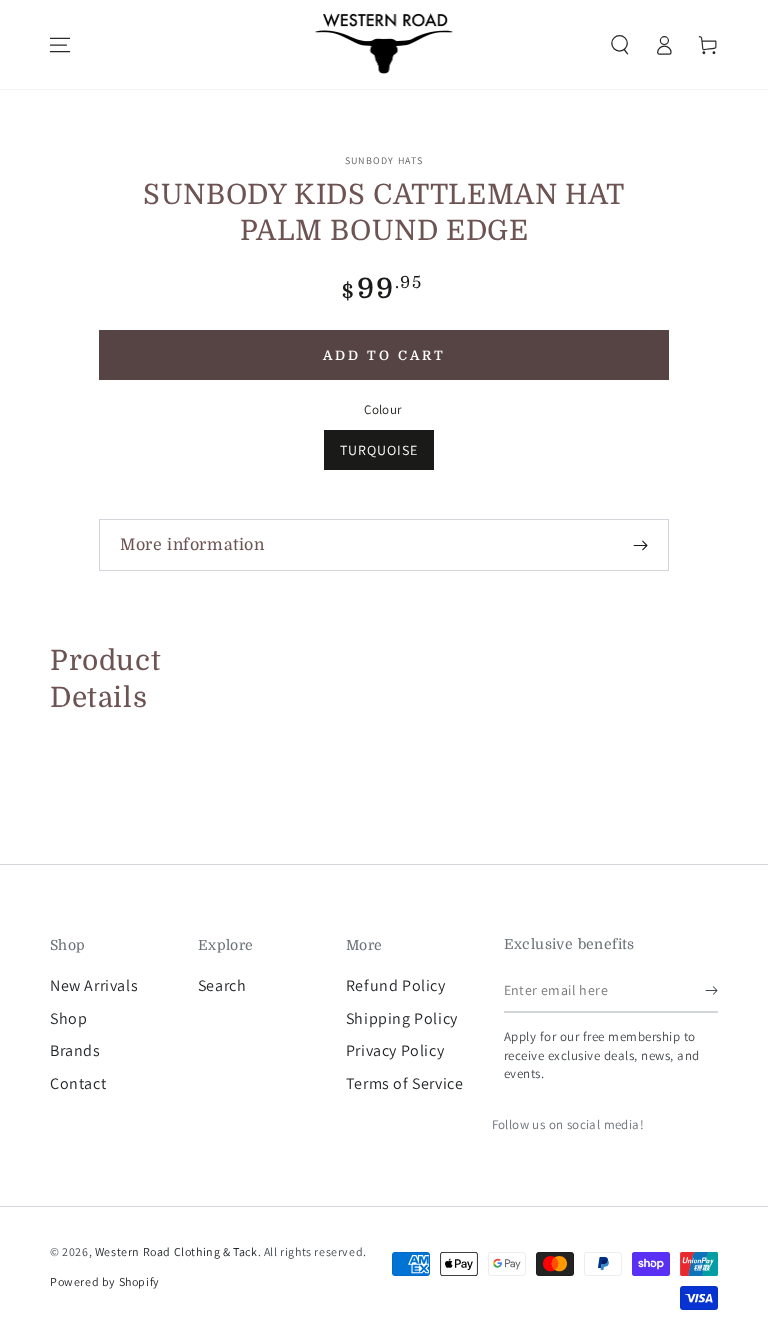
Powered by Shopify (105, 1281)
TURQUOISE (379, 450)
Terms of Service (405, 1083)
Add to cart (384, 355)
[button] (620, 45)
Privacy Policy (395, 1050)
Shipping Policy (402, 1018)
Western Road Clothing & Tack (176, 1251)
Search (222, 985)
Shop (68, 1018)
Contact (78, 1083)
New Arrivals (94, 985)
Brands (75, 1050)
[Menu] (60, 45)
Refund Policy (396, 985)
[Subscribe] (711, 990)
